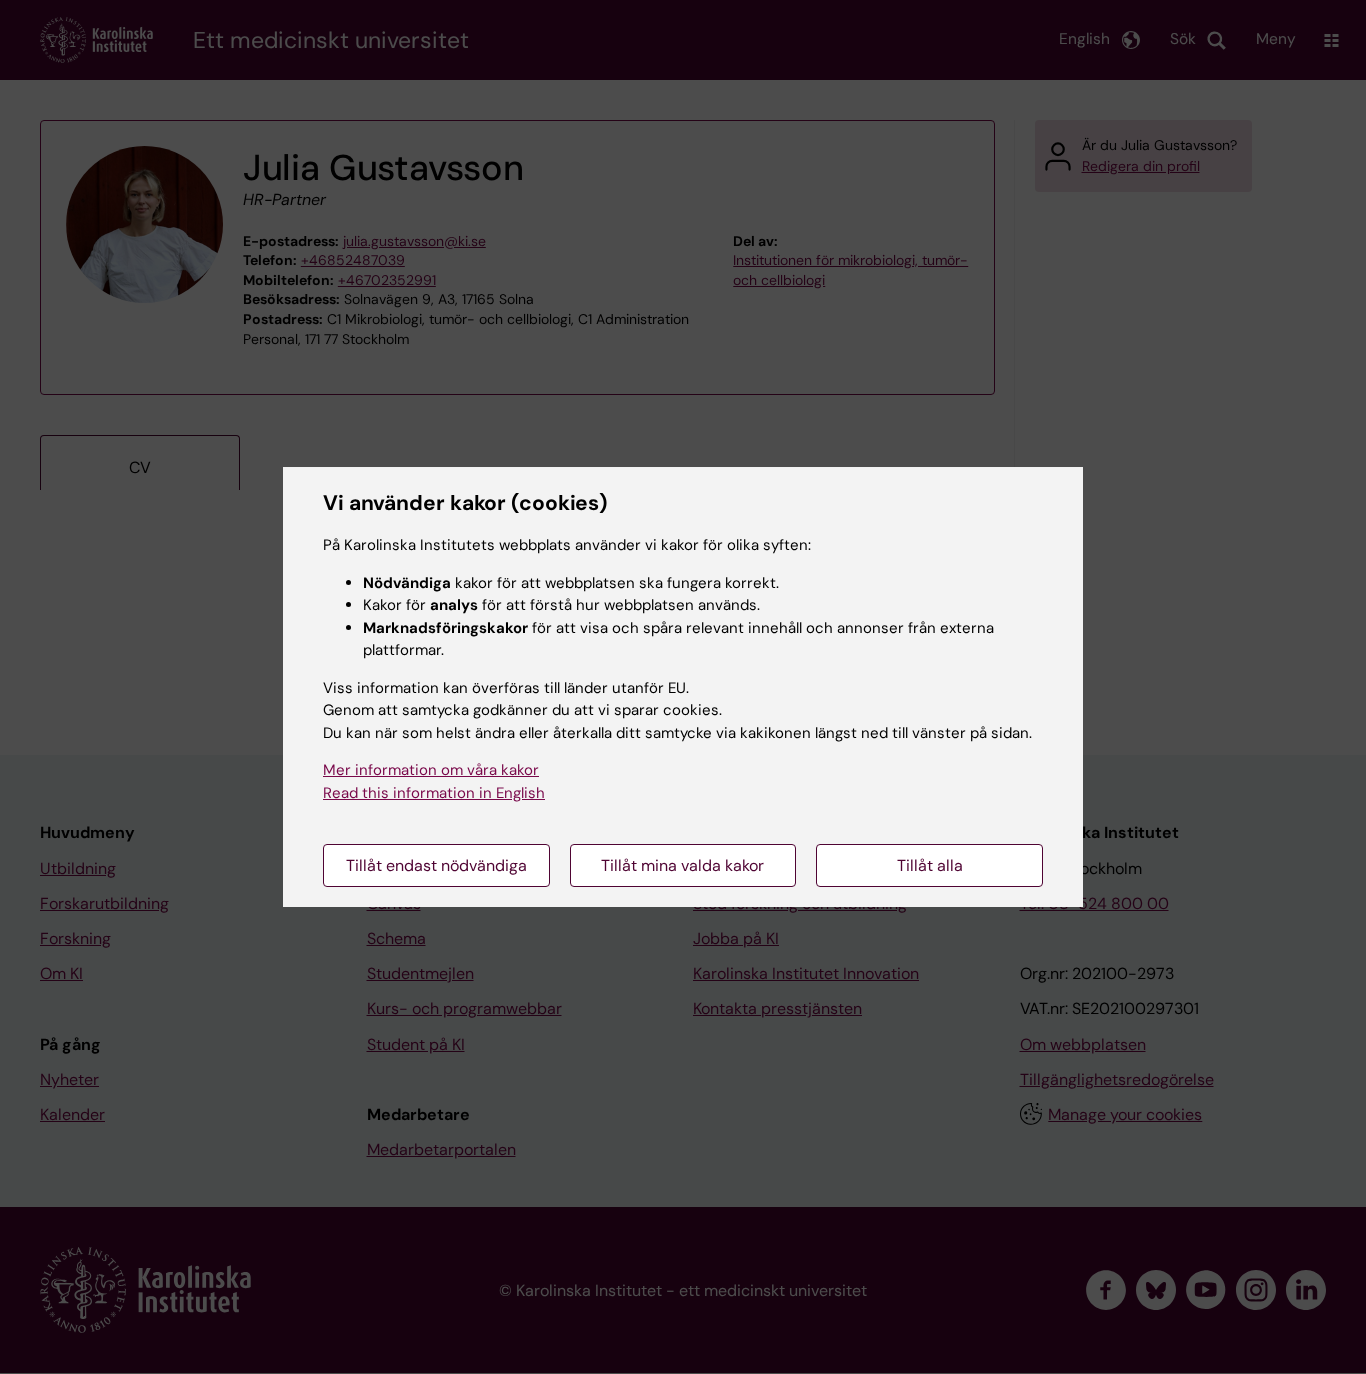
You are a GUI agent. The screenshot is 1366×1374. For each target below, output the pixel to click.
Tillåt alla (930, 865)
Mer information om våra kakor (431, 770)
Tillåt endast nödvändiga (436, 865)
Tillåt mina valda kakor (682, 865)
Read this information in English (434, 793)
